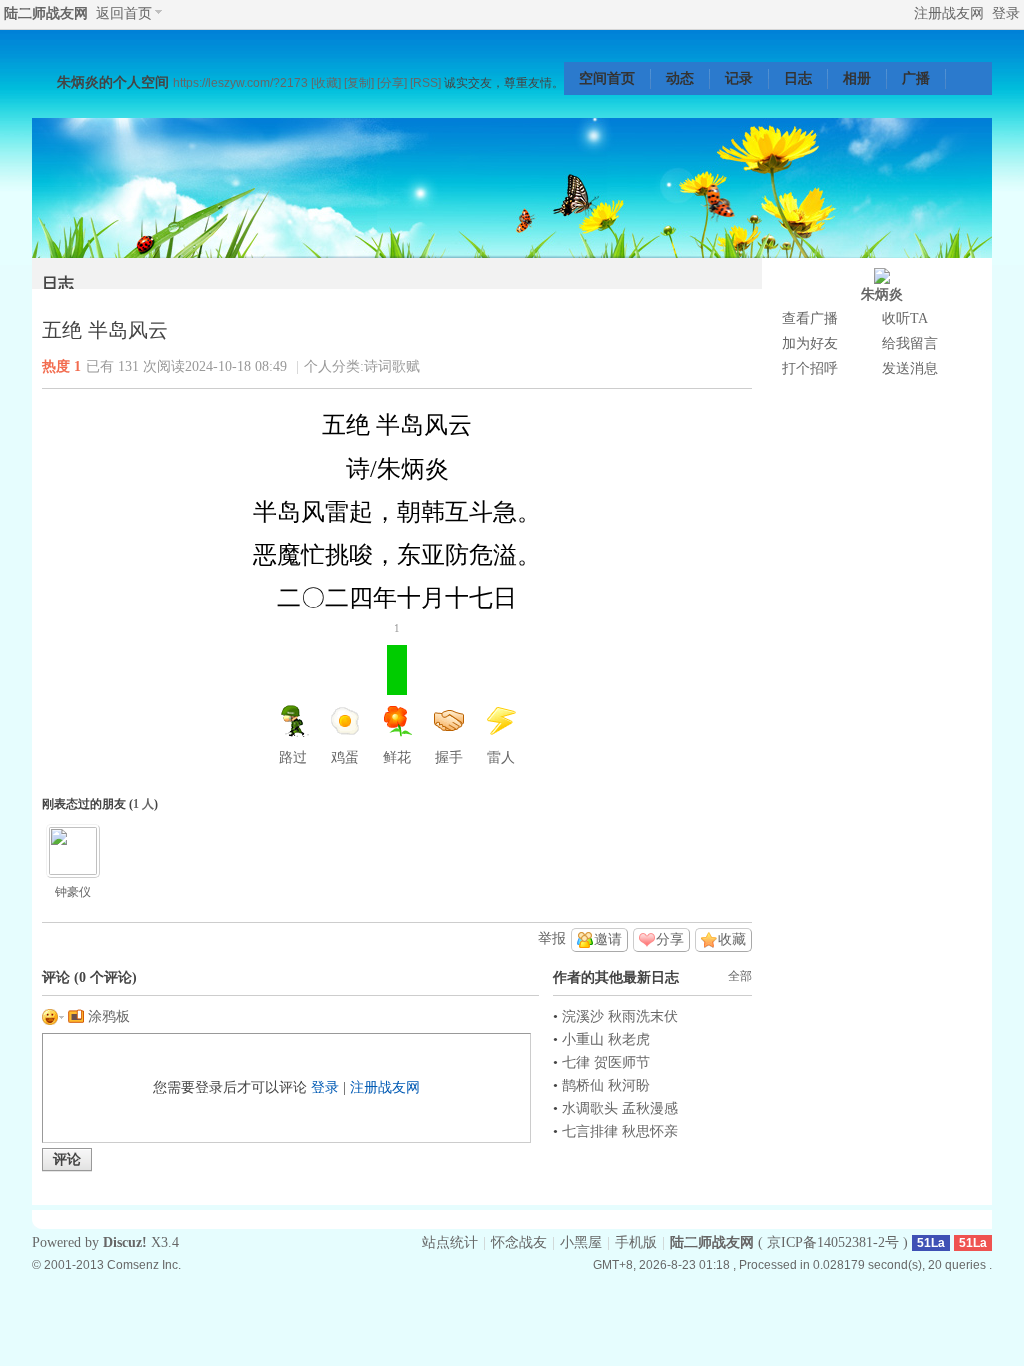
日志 (798, 78)
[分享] (392, 82)
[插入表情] (53, 1016)
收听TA (905, 318)
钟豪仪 (73, 892)
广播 (916, 78)
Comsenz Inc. (144, 1264)
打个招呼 (810, 368)
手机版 (636, 1242)
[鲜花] (73, 851)
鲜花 (397, 705)
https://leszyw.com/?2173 (240, 82)
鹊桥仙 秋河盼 (606, 1085)
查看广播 (810, 318)
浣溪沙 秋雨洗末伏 (620, 1016)
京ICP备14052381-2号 (833, 1242)
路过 (293, 757)
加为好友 (810, 343)
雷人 (501, 757)
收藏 (732, 939)
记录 (739, 78)
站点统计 (450, 1242)
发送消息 (910, 368)
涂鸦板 (107, 1016)
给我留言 (910, 343)
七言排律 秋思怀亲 (620, 1131)
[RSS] (425, 82)
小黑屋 (581, 1242)
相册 (857, 78)
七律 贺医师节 (606, 1062)
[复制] (359, 82)
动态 (680, 78)
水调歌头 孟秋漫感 (620, 1108)
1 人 (143, 804)
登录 (1006, 13)
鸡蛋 (345, 757)
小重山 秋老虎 (606, 1039)
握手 (449, 757)
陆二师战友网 (46, 13)
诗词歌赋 (392, 366)
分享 (670, 939)
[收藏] (326, 82)
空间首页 (607, 78)
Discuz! (125, 1242)
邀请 (608, 939)
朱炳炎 (882, 294)
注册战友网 (949, 13)
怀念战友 (519, 1242)
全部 (740, 976)
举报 (552, 938)
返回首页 (124, 13)
